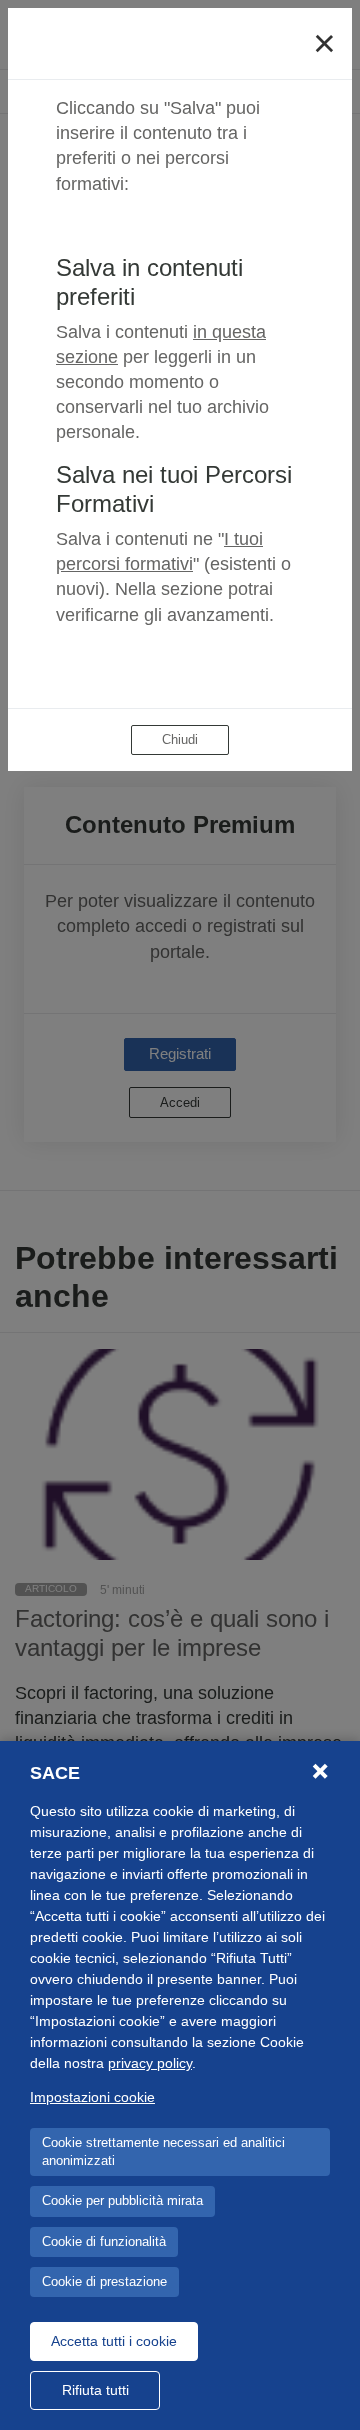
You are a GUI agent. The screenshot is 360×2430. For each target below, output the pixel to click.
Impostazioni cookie (92, 2097)
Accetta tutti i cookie (114, 2341)
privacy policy (150, 2063)
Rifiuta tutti (95, 2390)
